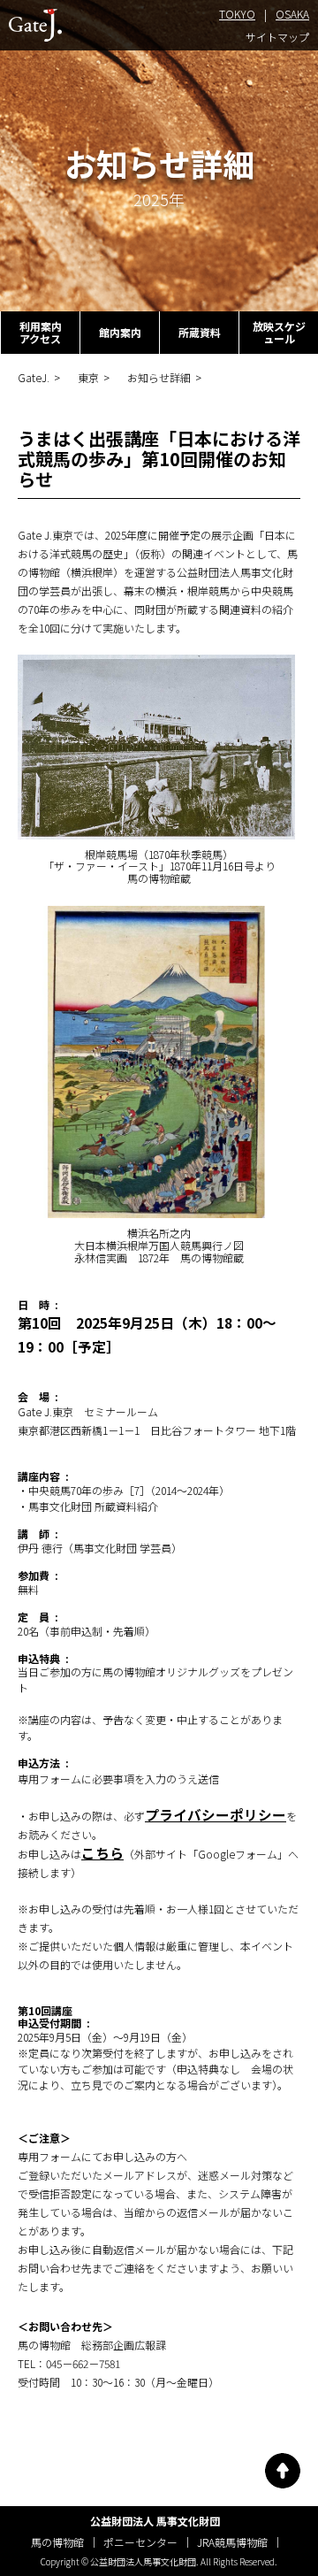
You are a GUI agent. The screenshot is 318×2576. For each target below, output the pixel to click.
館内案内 (120, 332)
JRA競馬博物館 (232, 2542)
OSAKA (292, 15)
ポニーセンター (140, 2542)
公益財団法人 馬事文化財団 (155, 2521)
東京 (88, 378)
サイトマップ (277, 37)
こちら (102, 1852)
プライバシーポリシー (216, 1814)
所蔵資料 (200, 332)
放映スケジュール (279, 332)
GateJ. (34, 378)
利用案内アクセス (41, 332)
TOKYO (237, 15)
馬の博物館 (57, 2542)
